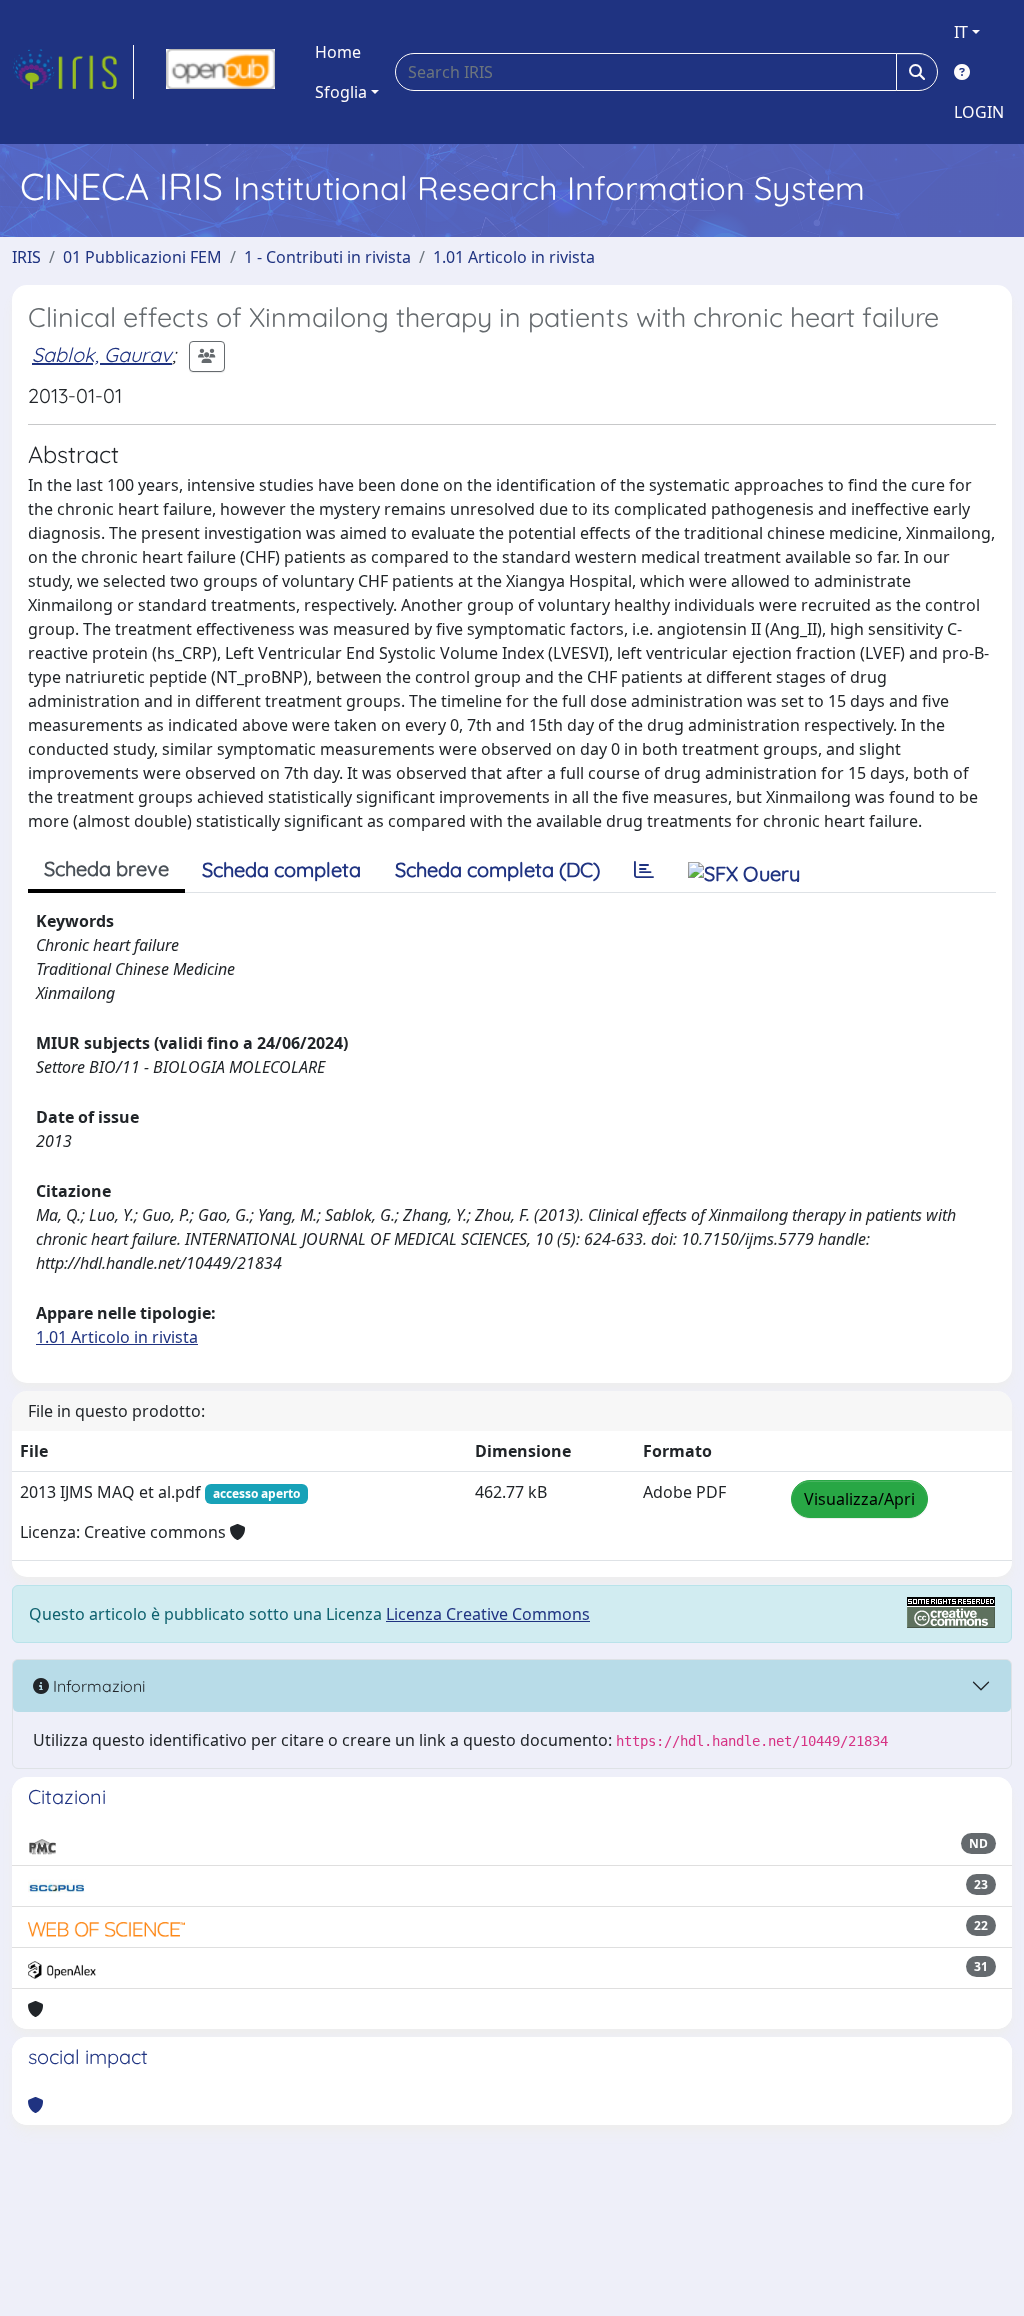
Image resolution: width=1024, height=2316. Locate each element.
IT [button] (961, 32)
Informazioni (97, 1686)
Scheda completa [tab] (281, 869)
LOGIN (979, 112)
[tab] (644, 870)
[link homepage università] (220, 72)
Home (338, 52)
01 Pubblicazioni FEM (142, 257)
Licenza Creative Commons (488, 1614)
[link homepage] (73, 72)
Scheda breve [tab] (106, 868)
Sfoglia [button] (341, 92)
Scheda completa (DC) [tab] (497, 869)
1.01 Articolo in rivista (514, 257)
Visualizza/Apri (859, 1499)
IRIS (26, 257)
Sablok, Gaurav (102, 354)
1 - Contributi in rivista (327, 257)
